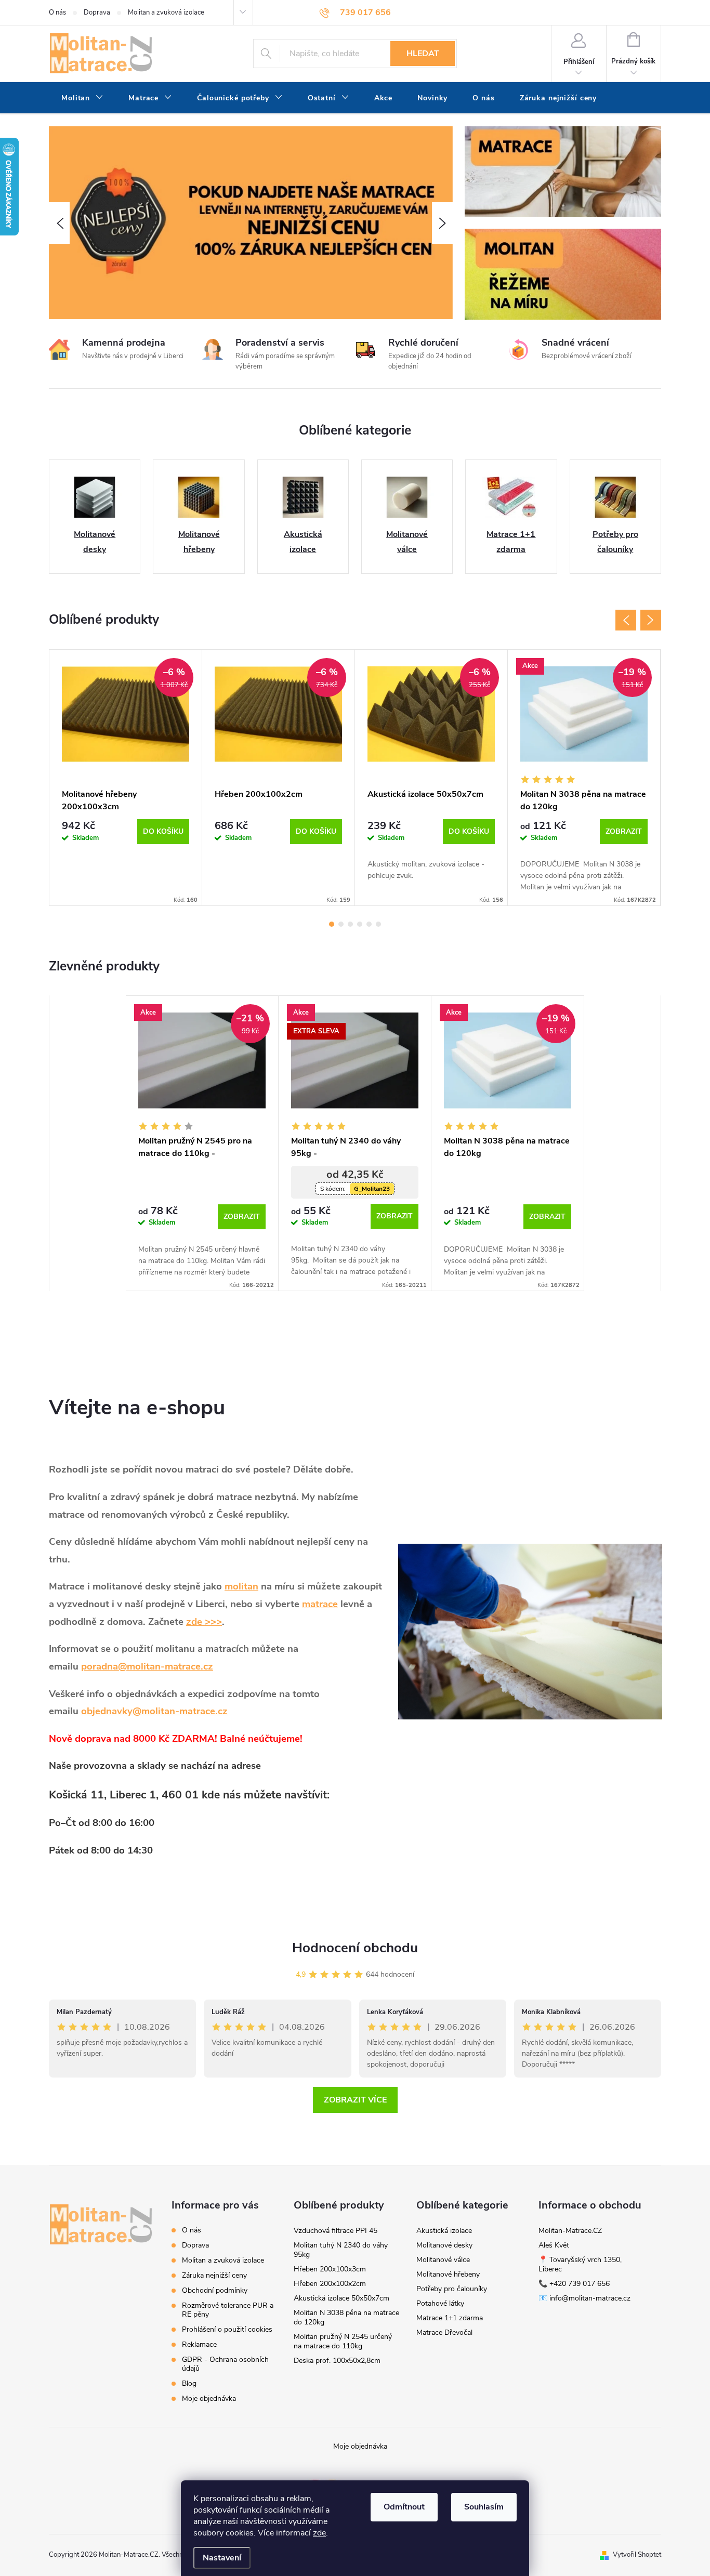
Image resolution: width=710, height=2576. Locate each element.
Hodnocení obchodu (355, 1948)
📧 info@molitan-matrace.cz (584, 2298)
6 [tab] (378, 924)
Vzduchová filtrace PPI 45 (336, 2231)
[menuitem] (82, 98)
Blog (189, 2383)
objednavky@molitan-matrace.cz (154, 1711)
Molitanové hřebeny (448, 2274)
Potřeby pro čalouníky (452, 2289)
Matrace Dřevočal (444, 2332)
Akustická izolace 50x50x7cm (341, 2298)
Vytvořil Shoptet (637, 2555)
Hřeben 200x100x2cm (330, 2284)
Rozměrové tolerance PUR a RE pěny (228, 2310)
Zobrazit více (355, 2100)
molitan (241, 1586)
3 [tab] (350, 924)
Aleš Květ (554, 2245)
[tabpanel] (126, 778)
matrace (320, 1604)
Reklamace (199, 2344)
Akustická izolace (444, 2231)
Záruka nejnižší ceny (214, 2275)
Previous (626, 620)
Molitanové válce (443, 2260)
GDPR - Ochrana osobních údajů (225, 2364)
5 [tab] (369, 924)
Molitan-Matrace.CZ (570, 2231)
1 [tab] (332, 924)
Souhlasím (484, 2507)
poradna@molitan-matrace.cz (147, 1666)
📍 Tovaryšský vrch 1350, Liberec (580, 2264)
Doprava (97, 12)
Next (651, 620)
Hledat (423, 54)
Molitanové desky (444, 2245)
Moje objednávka (209, 2398)
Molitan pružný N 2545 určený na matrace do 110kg (343, 2341)
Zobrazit (624, 831)
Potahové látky (440, 2303)
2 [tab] (341, 924)
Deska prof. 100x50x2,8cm (337, 2361)
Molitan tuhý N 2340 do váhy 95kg (341, 2250)
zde (319, 2533)
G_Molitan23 (372, 1189)
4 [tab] (360, 924)
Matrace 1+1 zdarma (450, 2318)
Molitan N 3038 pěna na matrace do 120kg (346, 2317)
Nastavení (222, 2558)
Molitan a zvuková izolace (166, 12)
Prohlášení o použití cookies (227, 2329)
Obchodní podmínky (215, 2290)
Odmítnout (404, 2507)
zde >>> (204, 1622)
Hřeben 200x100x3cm (330, 2269)
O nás (57, 12)
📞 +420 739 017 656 (574, 2284)
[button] (59, 223)
